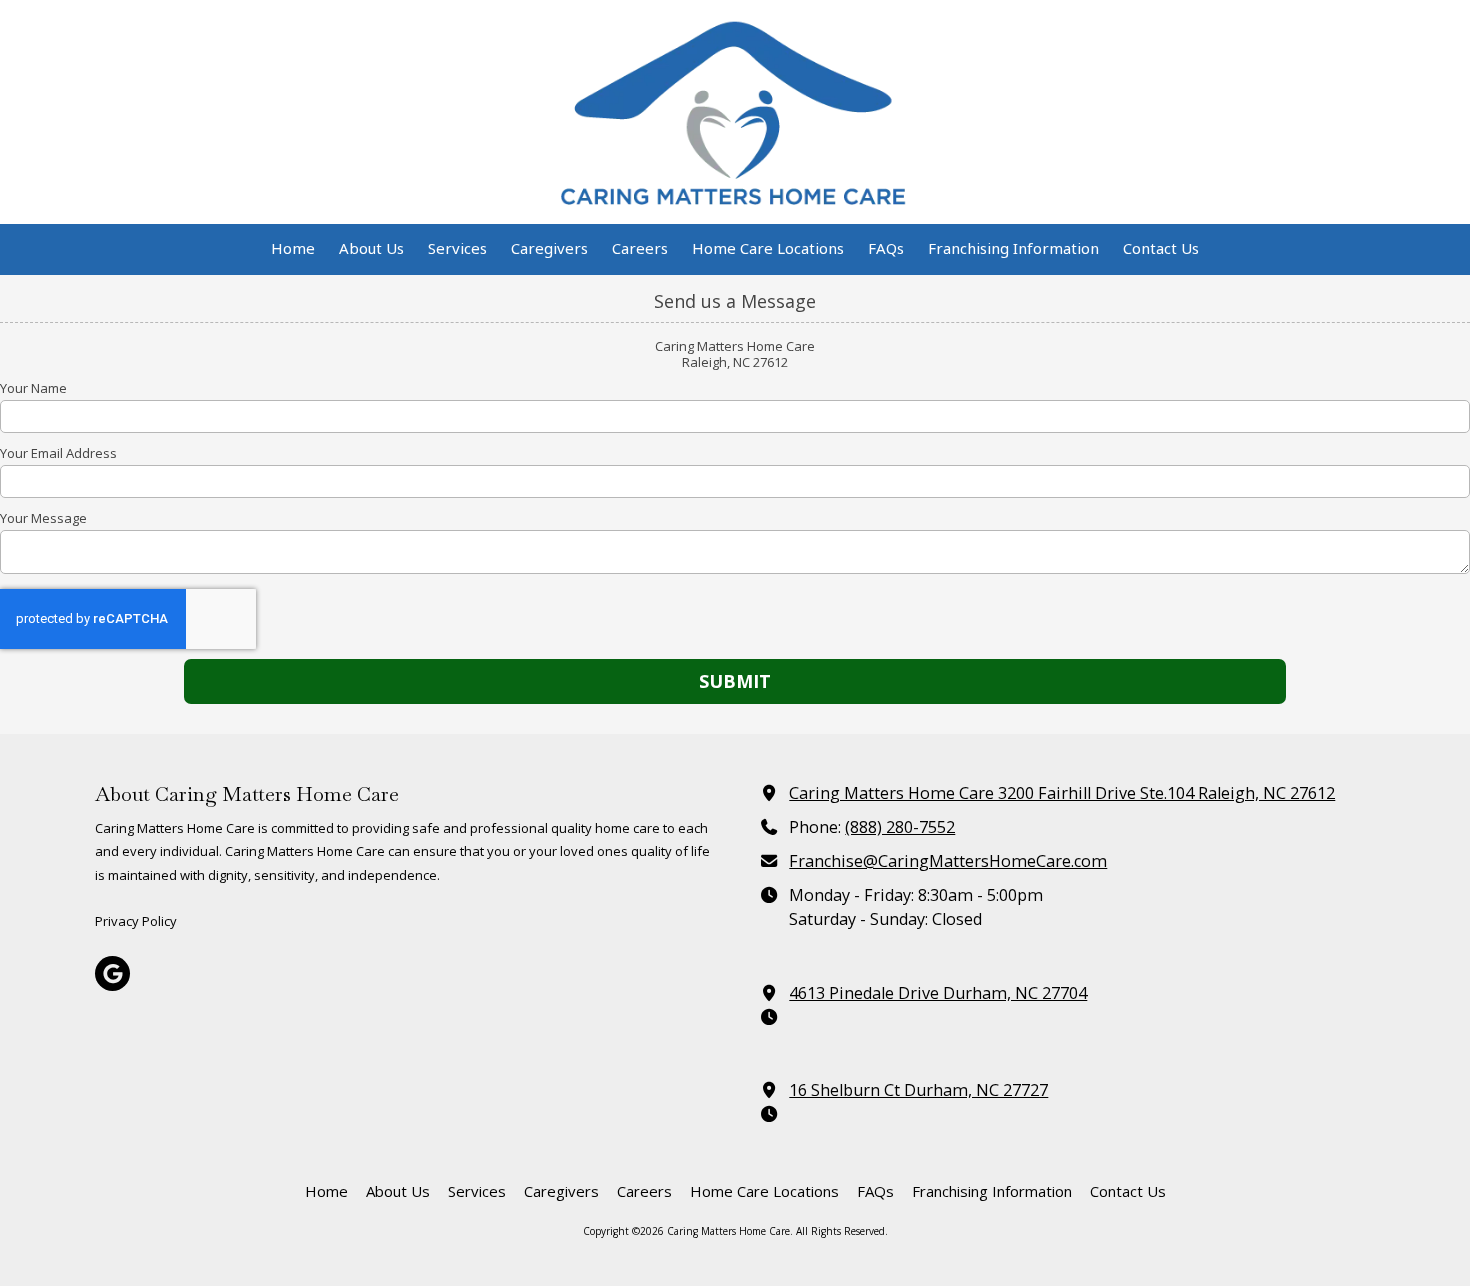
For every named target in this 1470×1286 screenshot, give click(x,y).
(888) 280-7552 (900, 827)
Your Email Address (58, 453)
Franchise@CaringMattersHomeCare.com (948, 861)
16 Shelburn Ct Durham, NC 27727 (918, 1090)
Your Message (43, 518)
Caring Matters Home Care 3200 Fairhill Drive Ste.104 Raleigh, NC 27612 (1062, 793)
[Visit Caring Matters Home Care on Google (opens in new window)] (112, 973)
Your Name (33, 388)
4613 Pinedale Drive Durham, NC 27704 (938, 993)
